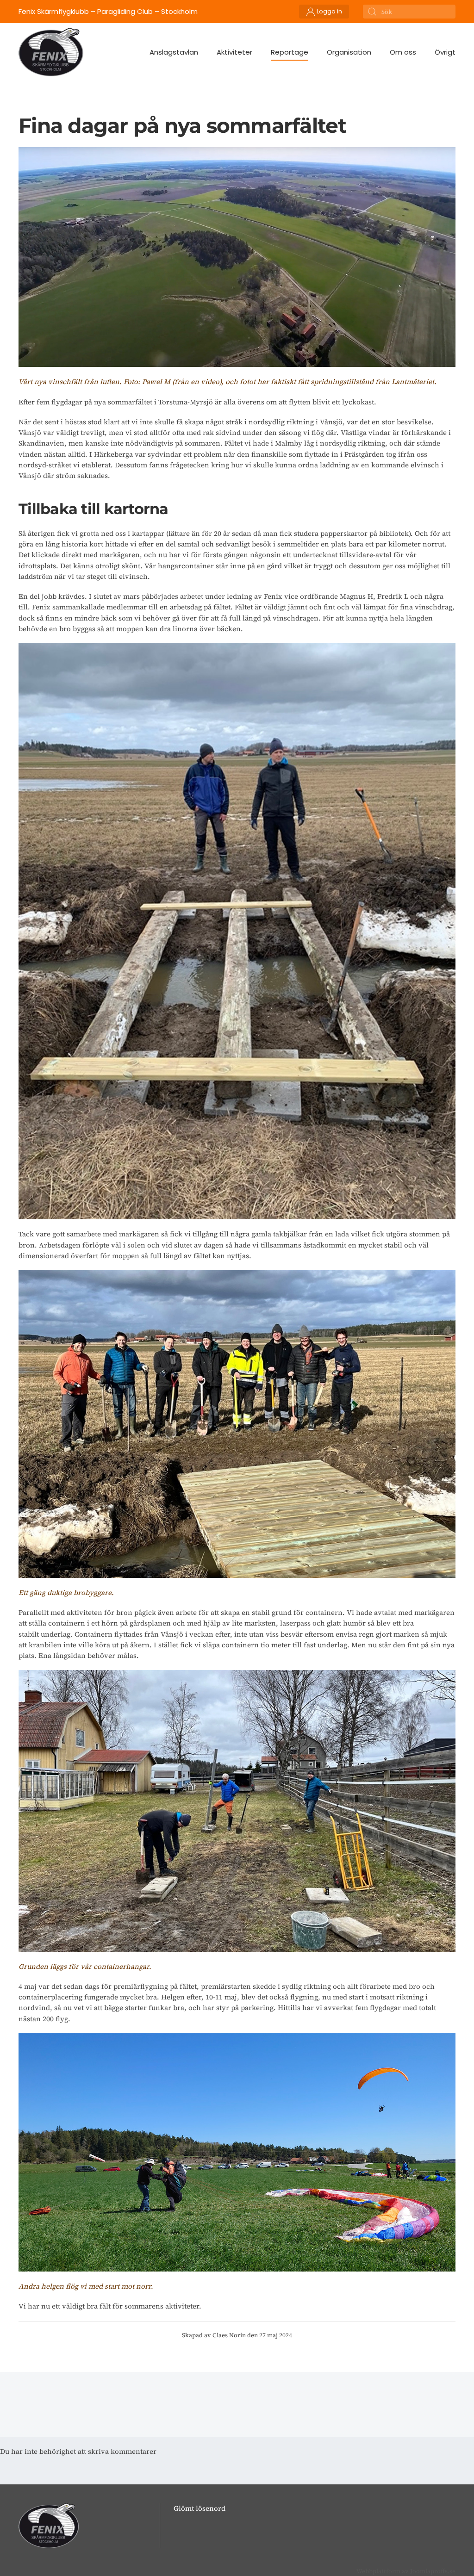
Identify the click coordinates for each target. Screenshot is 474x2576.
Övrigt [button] (445, 52)
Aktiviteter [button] (234, 52)
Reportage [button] (290, 52)
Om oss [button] (403, 52)
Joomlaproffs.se (433, 2571)
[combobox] (409, 12)
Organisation (349, 52)
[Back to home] (51, 52)
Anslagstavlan (174, 52)
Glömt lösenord (200, 2508)
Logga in (329, 11)
